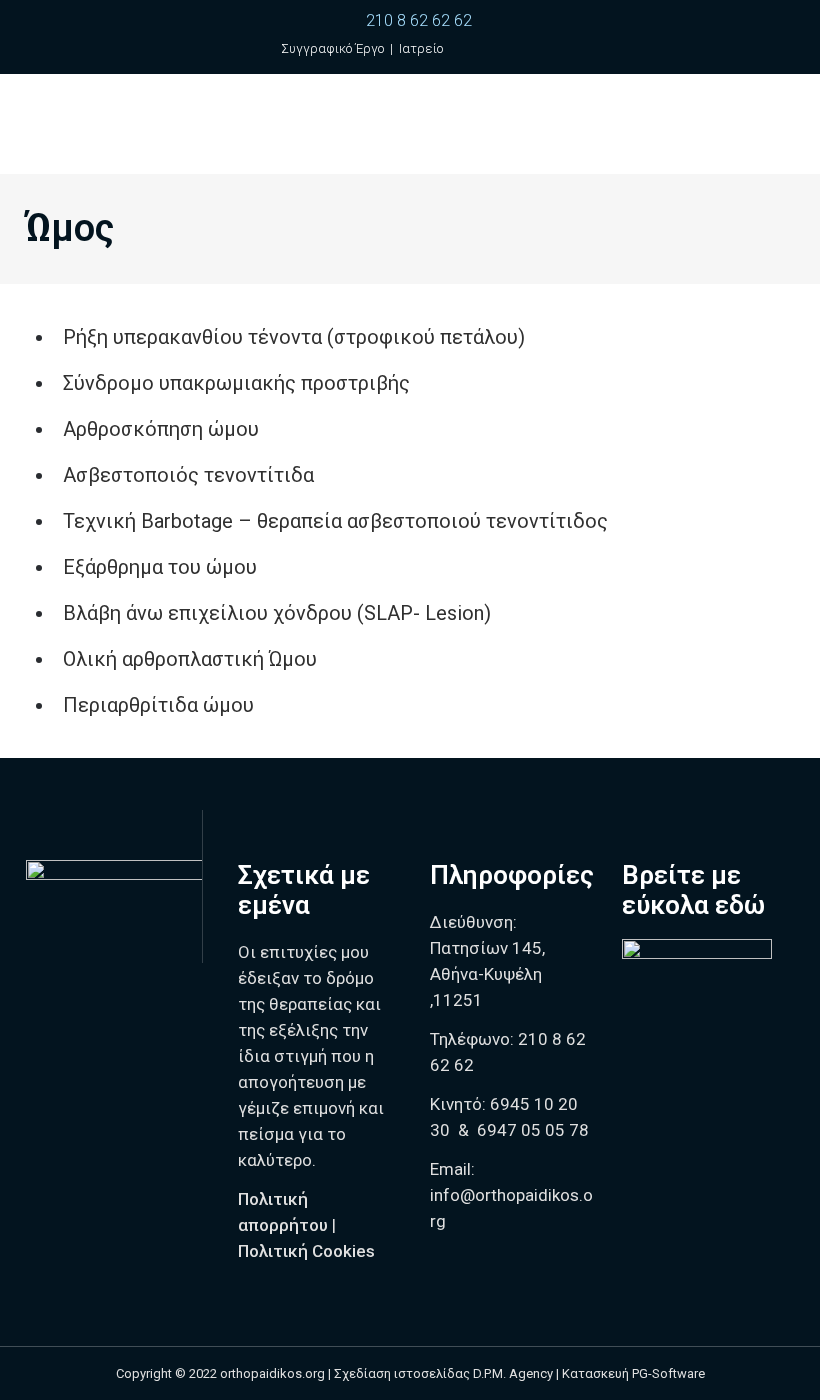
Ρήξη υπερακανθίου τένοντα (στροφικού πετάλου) (294, 337)
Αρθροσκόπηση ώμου (161, 429)
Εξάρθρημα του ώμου (160, 567)
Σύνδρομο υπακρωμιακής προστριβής (236, 383)
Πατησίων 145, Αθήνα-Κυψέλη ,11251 (487, 974)
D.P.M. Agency (513, 1373)
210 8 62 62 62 (419, 20)
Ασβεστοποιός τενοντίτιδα (188, 475)
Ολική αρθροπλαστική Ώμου (190, 659)
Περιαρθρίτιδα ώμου (158, 705)
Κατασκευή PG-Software (633, 1373)
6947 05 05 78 (533, 1130)
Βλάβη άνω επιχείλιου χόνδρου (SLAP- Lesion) (277, 613)
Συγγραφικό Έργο (332, 48)
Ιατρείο (421, 48)
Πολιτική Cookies (306, 1251)
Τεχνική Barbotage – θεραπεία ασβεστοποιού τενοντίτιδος (335, 521)
